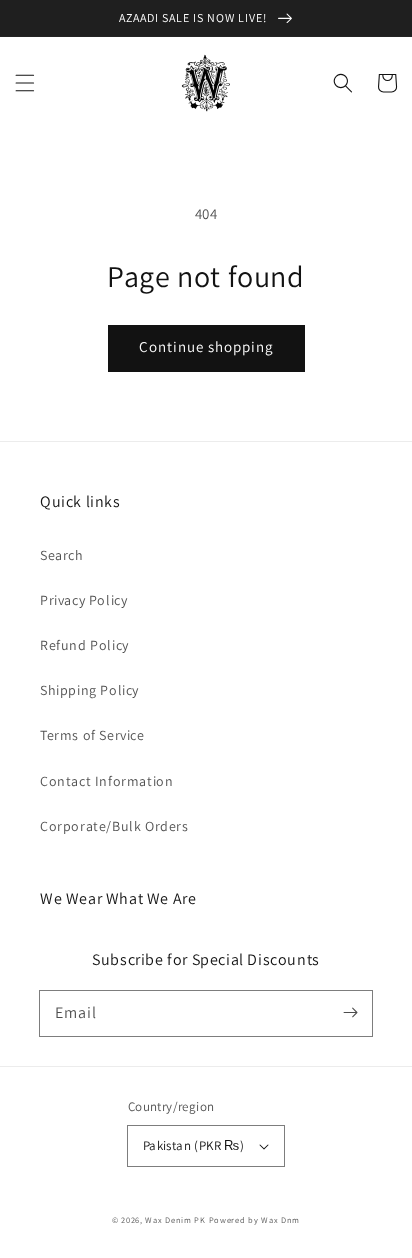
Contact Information (106, 781)
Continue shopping (206, 346)
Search (62, 555)
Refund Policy (84, 645)
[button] (25, 83)
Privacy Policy (83, 600)
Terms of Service (92, 735)
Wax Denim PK (175, 1219)
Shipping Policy (89, 690)
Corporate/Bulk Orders (114, 826)
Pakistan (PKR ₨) (193, 1145)
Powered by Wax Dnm (255, 1219)
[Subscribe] (350, 1013)
